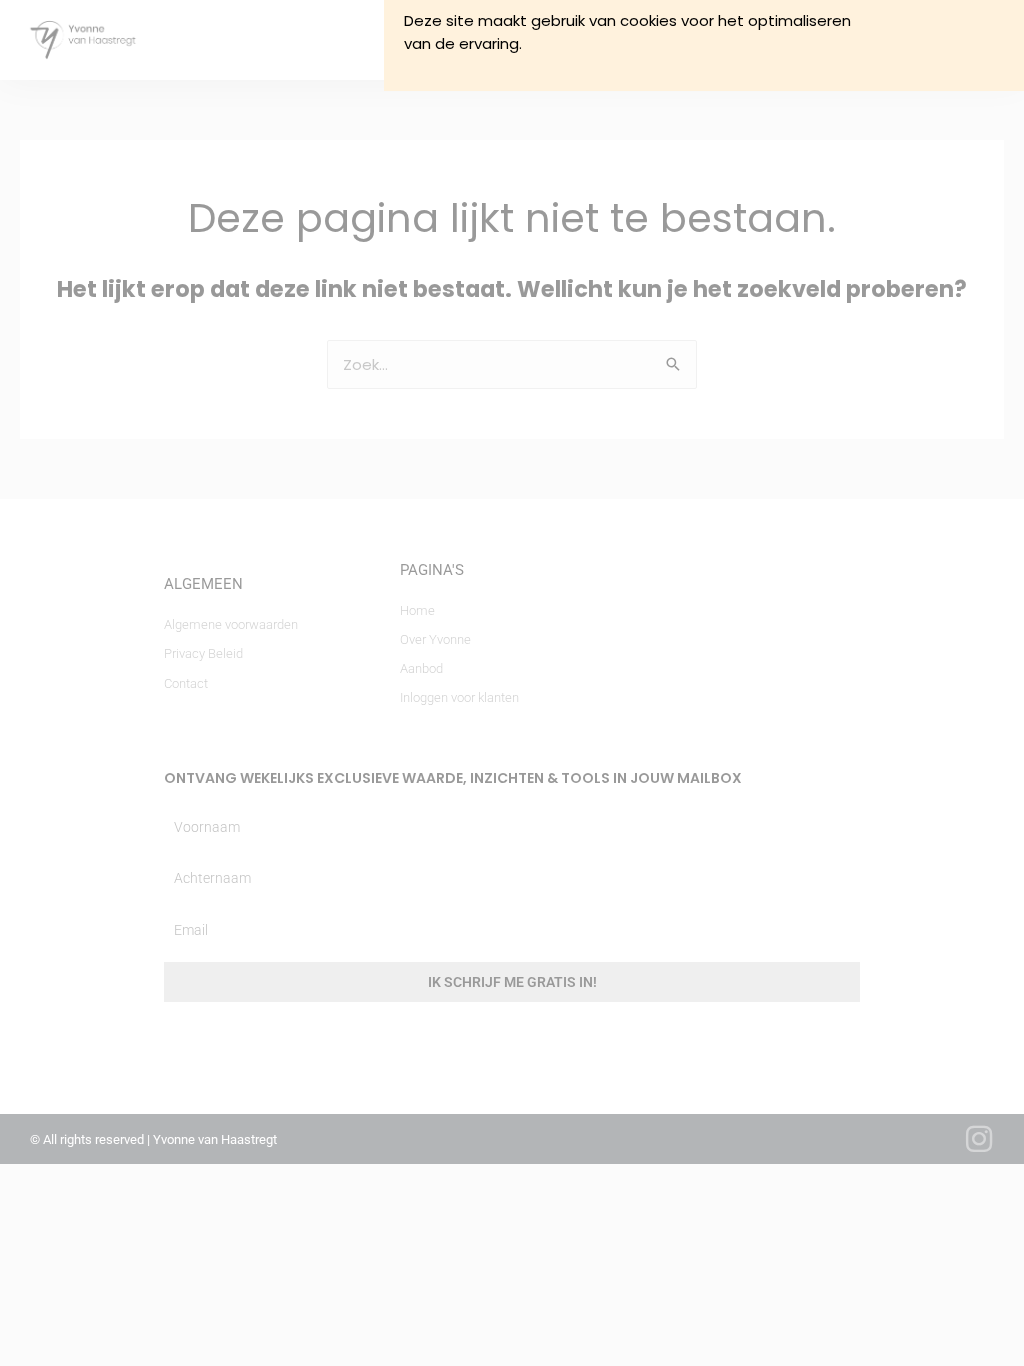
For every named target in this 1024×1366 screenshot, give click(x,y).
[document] (512, 683)
